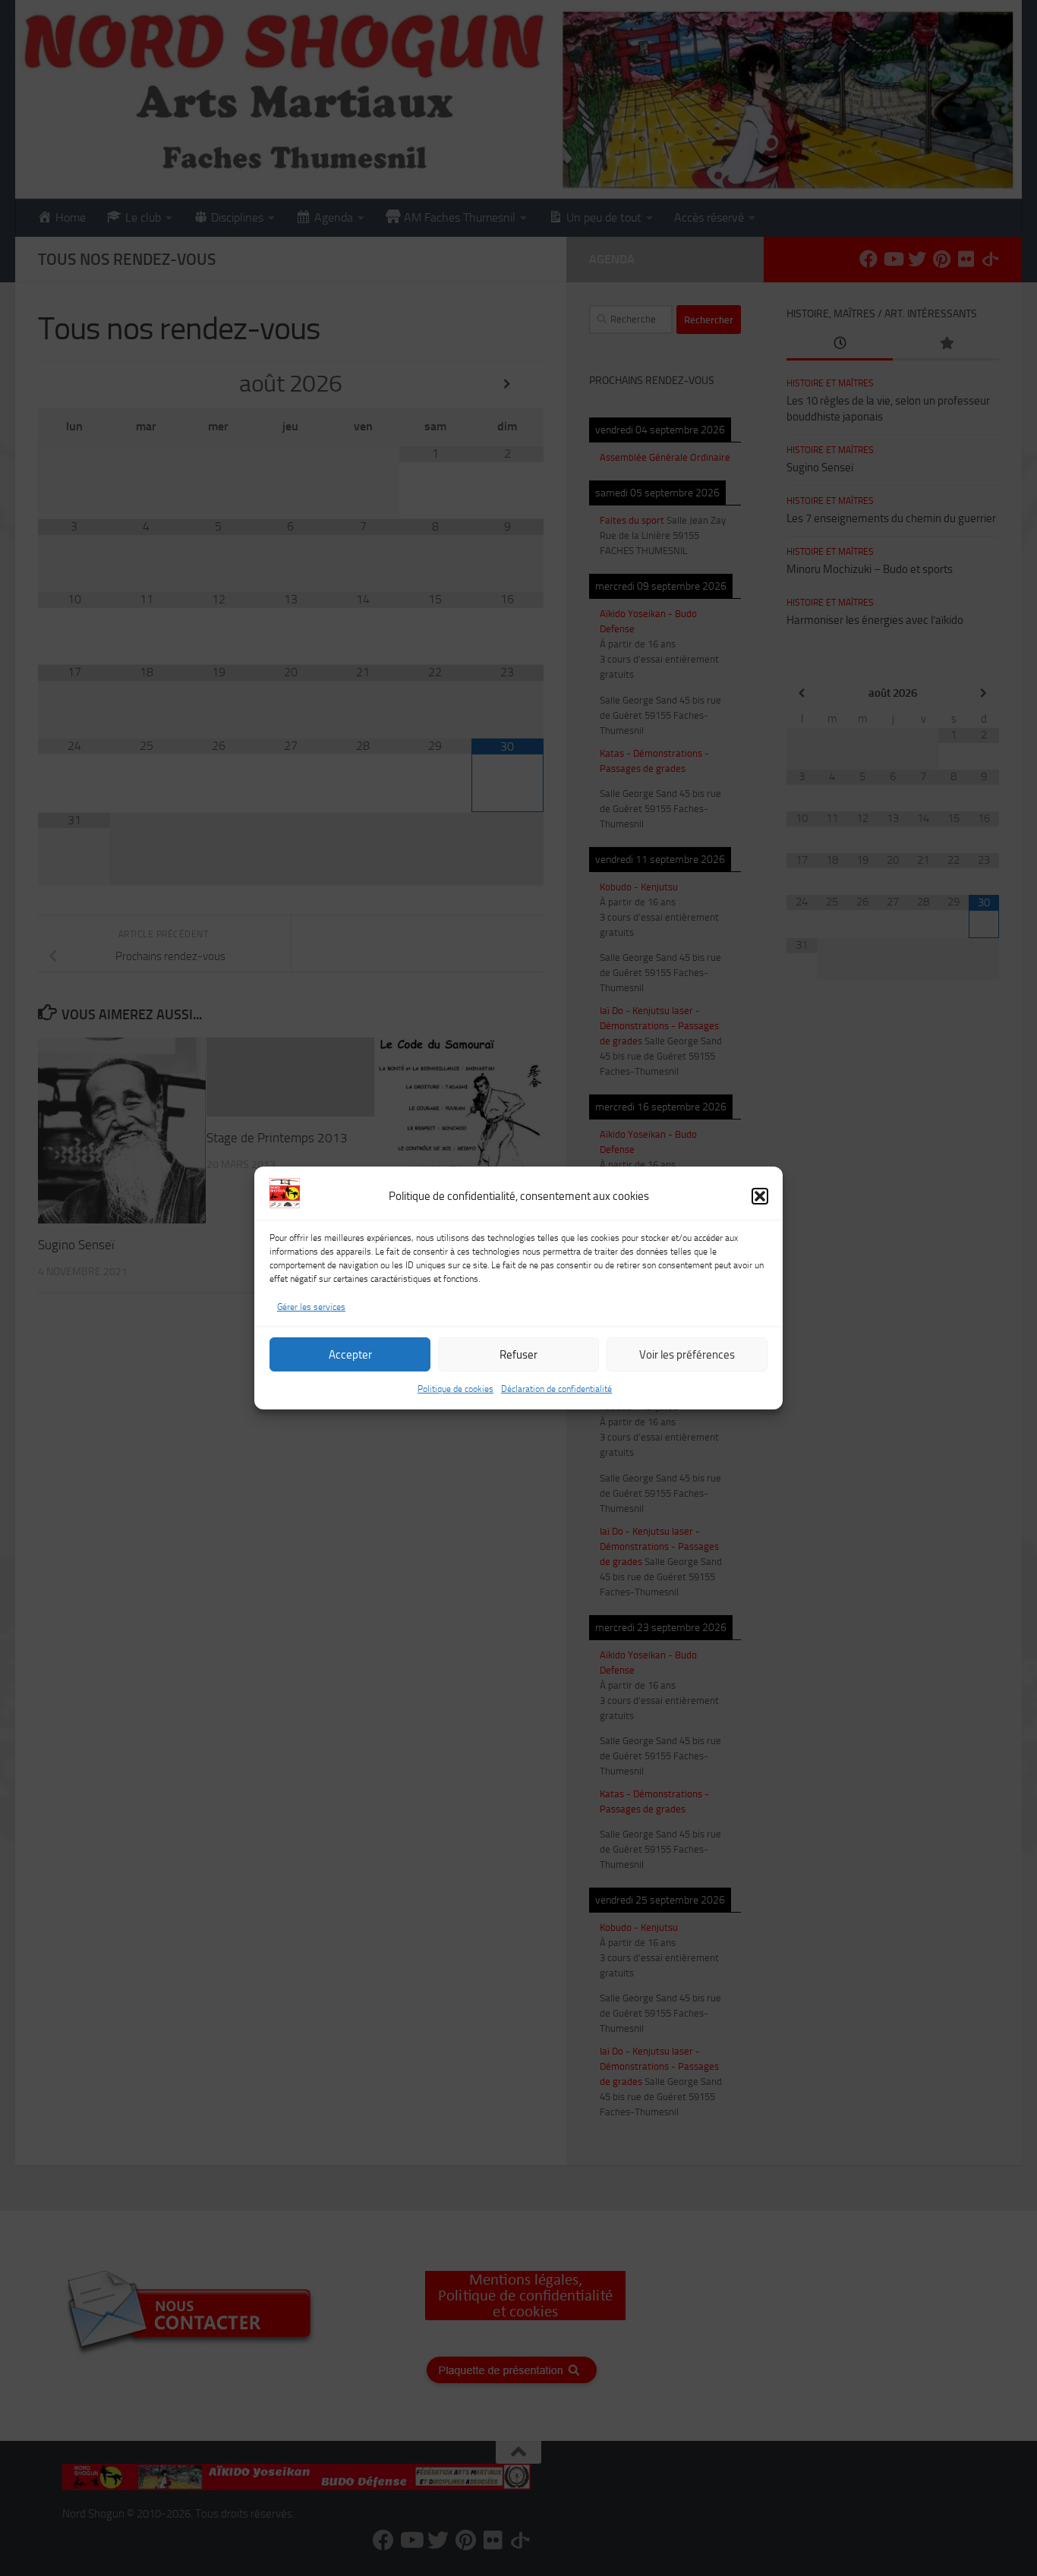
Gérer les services (311, 1307)
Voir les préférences (687, 1355)
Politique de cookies (455, 1389)
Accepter (350, 1355)
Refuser (518, 1355)
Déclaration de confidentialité (556, 1389)
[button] (760, 1196)
